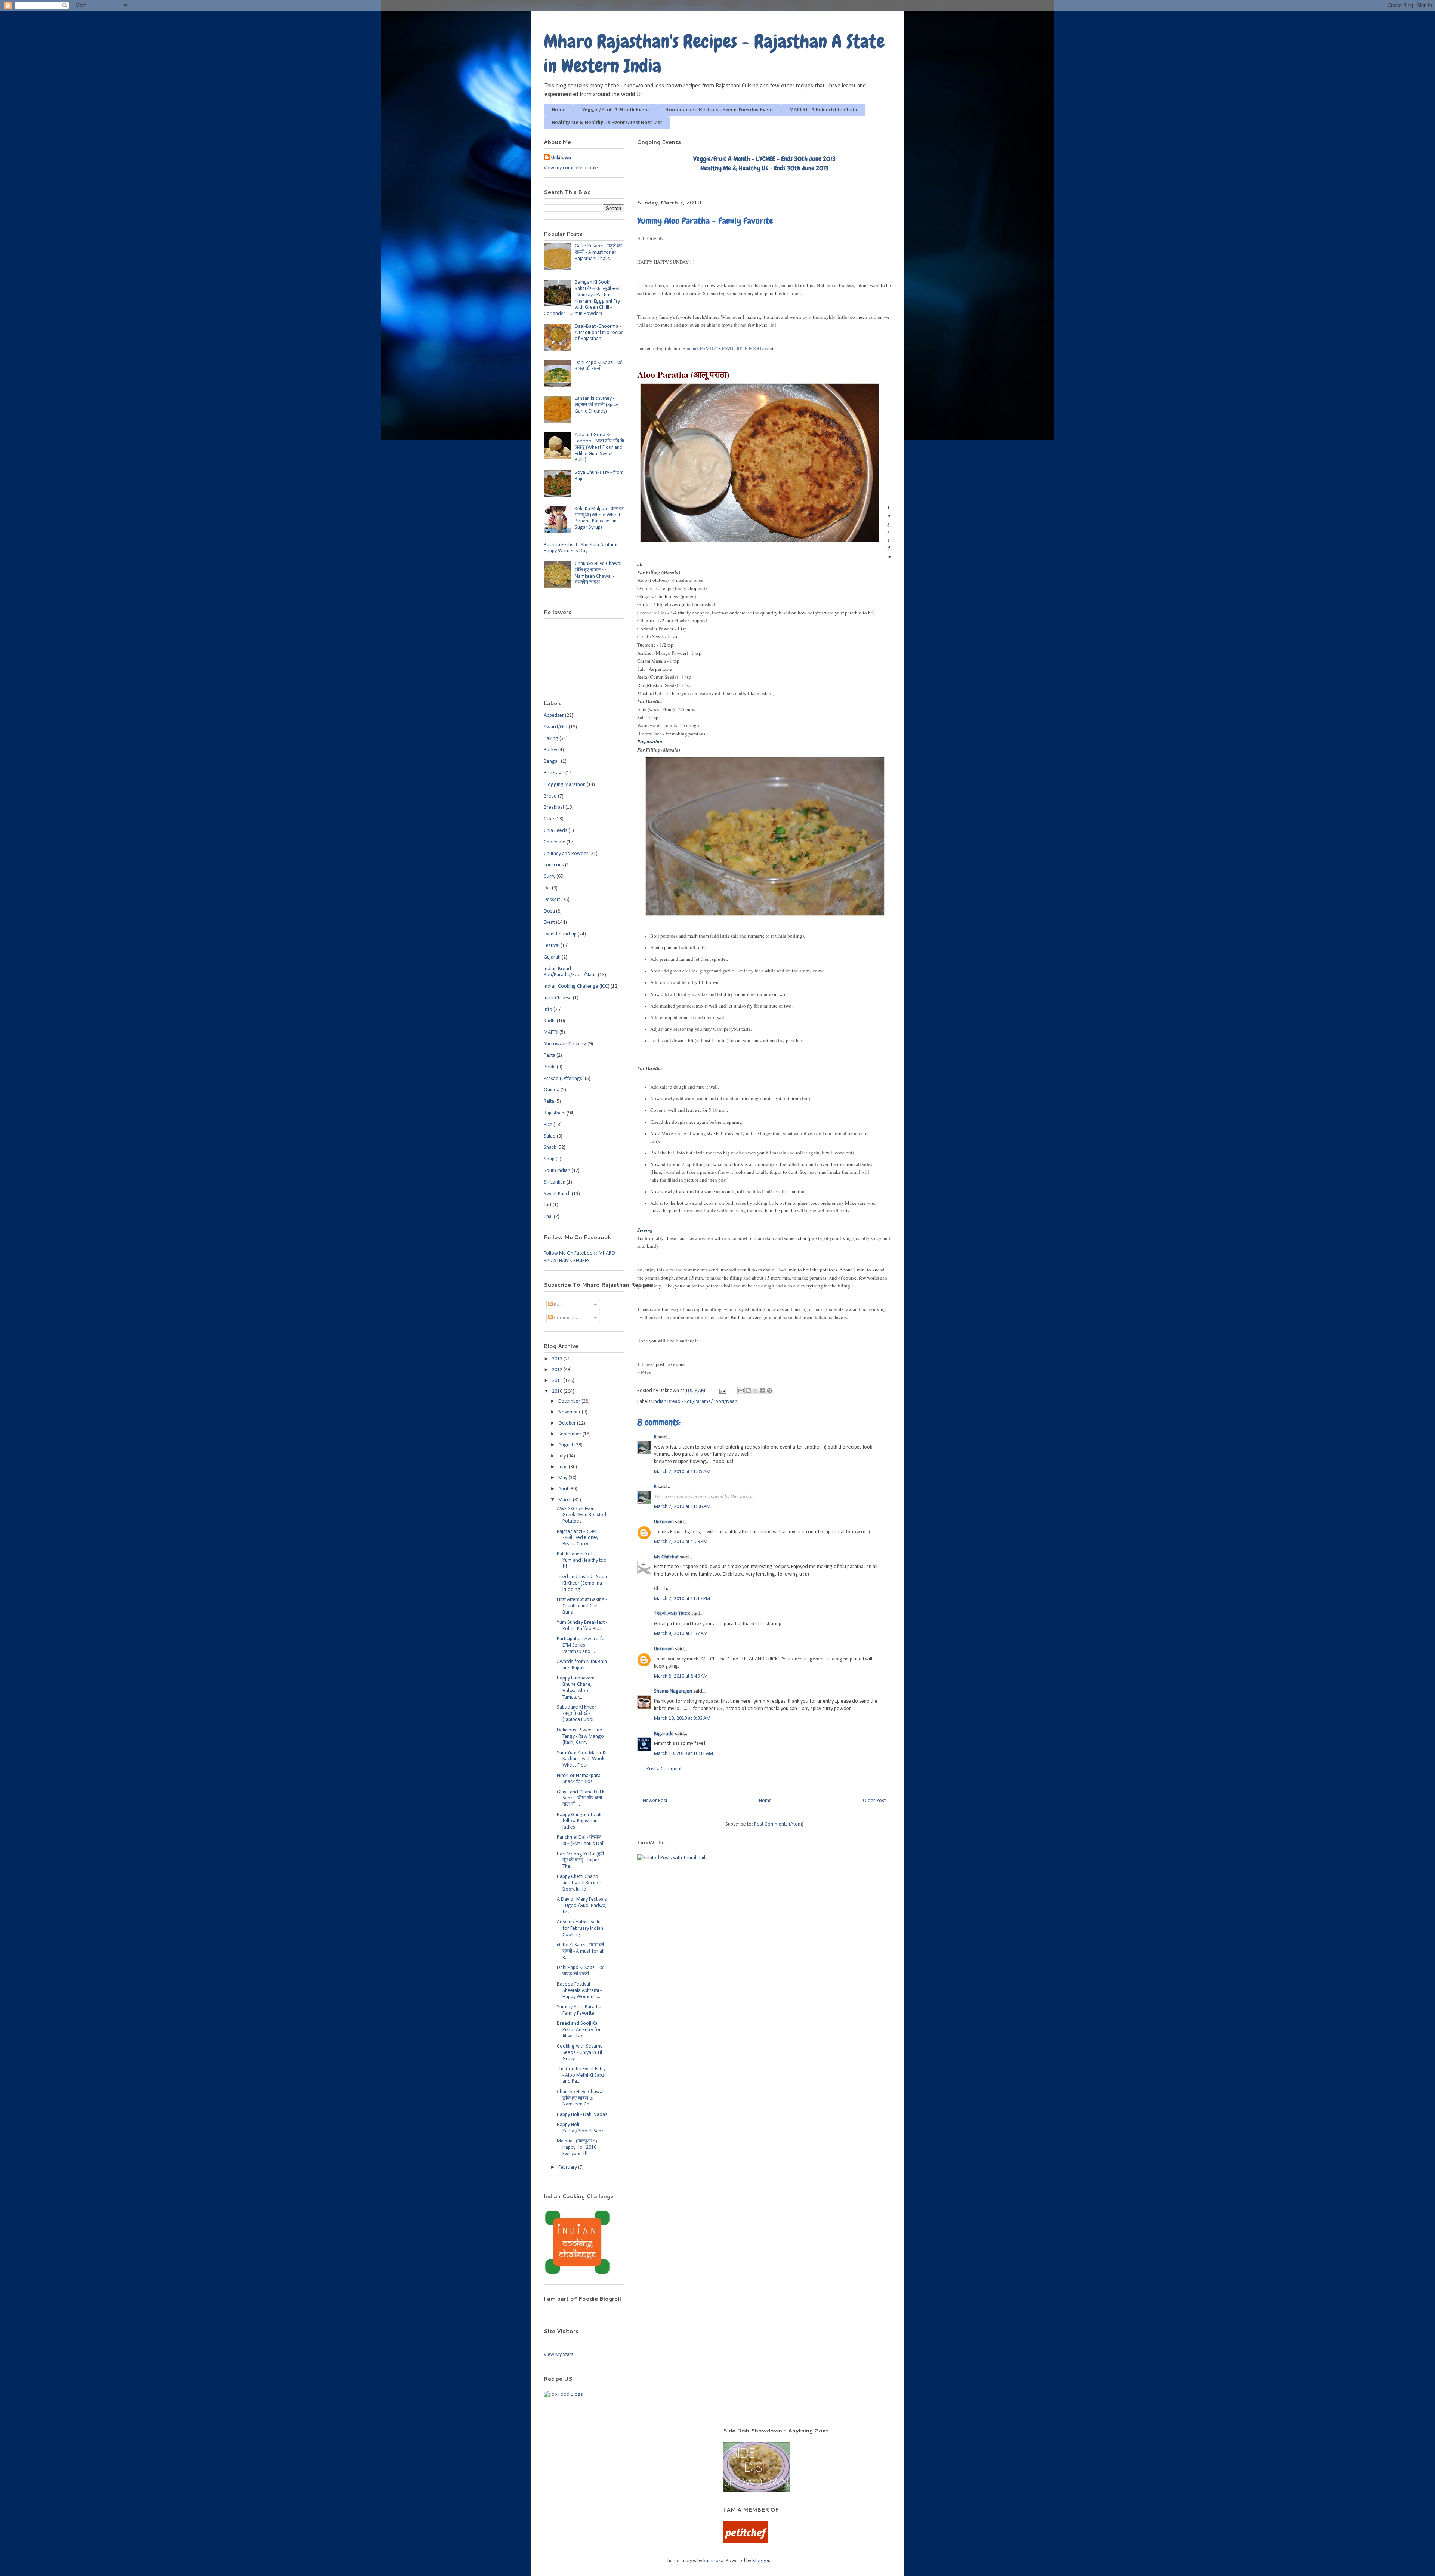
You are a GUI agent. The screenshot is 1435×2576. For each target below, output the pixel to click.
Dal (547, 888)
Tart (548, 1205)
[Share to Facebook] (762, 1391)
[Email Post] (722, 1391)
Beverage (554, 773)
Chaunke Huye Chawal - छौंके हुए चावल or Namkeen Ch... (581, 2098)
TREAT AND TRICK (672, 1614)
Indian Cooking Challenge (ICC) (577, 986)
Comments (565, 1318)
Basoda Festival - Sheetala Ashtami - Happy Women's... (579, 1991)
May (563, 1478)
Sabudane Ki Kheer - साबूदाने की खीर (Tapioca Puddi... (578, 1714)
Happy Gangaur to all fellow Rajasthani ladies (579, 1821)
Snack (550, 1147)
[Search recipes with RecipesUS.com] (563, 2395)
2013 (558, 1359)
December (570, 1401)
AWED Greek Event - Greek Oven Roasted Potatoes (581, 1515)
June (564, 1467)
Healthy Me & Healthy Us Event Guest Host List (607, 123)
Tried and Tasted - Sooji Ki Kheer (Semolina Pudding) (582, 1583)
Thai (548, 1217)
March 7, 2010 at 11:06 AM (682, 1507)
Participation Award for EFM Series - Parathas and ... (582, 1645)
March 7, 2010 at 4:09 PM (681, 1542)
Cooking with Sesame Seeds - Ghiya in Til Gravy (580, 2053)
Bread (550, 796)
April (564, 1489)
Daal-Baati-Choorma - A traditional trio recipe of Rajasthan (599, 333)
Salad (550, 1136)
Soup (549, 1159)
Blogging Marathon (565, 785)
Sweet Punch (557, 1194)
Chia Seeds (556, 831)
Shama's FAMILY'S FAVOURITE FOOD (722, 348)
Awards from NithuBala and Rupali (582, 1665)
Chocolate (555, 842)
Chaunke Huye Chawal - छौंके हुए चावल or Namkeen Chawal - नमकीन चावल (599, 573)
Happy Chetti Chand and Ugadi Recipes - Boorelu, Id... (581, 1883)
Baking (551, 739)
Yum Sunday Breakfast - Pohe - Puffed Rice (582, 1626)
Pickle (550, 1067)
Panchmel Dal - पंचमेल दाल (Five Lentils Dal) (581, 1841)
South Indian (557, 1171)
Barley (550, 750)
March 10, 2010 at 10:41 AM (683, 1754)
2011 (558, 1381)
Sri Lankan (555, 1182)
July (563, 1456)
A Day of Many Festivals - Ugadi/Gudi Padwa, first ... (582, 1906)
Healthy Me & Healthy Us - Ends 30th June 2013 (764, 168)
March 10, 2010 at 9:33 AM (682, 1719)
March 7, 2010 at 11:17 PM (682, 1599)
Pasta (550, 1056)
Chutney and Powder (566, 854)
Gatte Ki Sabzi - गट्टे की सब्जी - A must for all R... (581, 1951)
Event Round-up (560, 934)
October (568, 1423)
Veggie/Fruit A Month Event (615, 110)
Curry (550, 877)
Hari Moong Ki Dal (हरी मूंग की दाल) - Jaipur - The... (580, 1861)
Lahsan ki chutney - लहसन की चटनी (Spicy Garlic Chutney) (596, 405)
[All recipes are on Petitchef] (746, 2542)
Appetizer (554, 715)
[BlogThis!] (748, 1391)
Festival (552, 946)
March (566, 1500)
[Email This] (741, 1391)
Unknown (664, 1522)
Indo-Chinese (558, 998)
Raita (549, 1102)
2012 (558, 1370)
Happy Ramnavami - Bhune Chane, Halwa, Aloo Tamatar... (578, 1687)
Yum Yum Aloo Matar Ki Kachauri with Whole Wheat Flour (582, 1759)
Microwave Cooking (565, 1044)
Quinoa (552, 1090)
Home (559, 110)
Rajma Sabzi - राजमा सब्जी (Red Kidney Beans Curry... (578, 1538)
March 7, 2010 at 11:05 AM (682, 1472)
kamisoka (713, 2561)
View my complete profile (571, 168)
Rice (548, 1125)
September (570, 1434)
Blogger (761, 2561)
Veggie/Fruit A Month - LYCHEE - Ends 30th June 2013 (764, 159)
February (568, 2167)
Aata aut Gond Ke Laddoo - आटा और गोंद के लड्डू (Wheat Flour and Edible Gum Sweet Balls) (599, 447)
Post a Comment (664, 1769)
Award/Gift (556, 727)
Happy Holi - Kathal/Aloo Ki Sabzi (581, 2128)
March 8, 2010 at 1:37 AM (681, 1634)
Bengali (552, 761)
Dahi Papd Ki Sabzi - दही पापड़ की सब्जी (599, 366)
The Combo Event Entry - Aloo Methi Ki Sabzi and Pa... (581, 2075)
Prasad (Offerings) (564, 1079)
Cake (549, 819)
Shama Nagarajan (673, 1691)
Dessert (552, 900)
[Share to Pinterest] (769, 1391)
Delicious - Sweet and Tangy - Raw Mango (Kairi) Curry (580, 1736)
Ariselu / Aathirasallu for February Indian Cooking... (580, 1929)
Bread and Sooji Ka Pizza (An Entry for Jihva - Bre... (579, 2030)
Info (548, 1010)
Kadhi (550, 1021)
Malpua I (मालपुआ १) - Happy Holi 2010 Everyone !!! (578, 2148)
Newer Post (655, 1801)
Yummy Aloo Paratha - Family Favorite (580, 2010)
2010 (558, 1392)
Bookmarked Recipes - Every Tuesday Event (719, 110)
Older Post (874, 1801)
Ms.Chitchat (666, 1557)
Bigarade (664, 1734)
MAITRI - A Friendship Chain (823, 110)
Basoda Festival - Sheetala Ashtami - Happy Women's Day (582, 548)
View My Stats (558, 2355)
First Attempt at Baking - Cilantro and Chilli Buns (582, 1606)
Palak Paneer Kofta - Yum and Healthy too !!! (582, 1560)
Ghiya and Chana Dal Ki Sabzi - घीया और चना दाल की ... (581, 1798)
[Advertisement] (624, 2438)
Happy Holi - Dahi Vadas (582, 2115)
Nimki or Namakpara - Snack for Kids (580, 1779)
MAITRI (551, 1032)
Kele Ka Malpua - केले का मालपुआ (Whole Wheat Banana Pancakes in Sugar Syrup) (599, 518)
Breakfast (554, 807)
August (566, 1445)
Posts (559, 1305)
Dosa (549, 911)
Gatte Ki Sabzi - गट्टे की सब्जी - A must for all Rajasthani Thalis (598, 252)
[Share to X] (755, 1391)
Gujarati (552, 957)
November (570, 1412)
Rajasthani (555, 1113)
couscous (554, 865)
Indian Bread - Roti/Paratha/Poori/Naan (695, 1402)
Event (549, 923)
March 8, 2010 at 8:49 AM (681, 1676)
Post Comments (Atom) (779, 1824)
